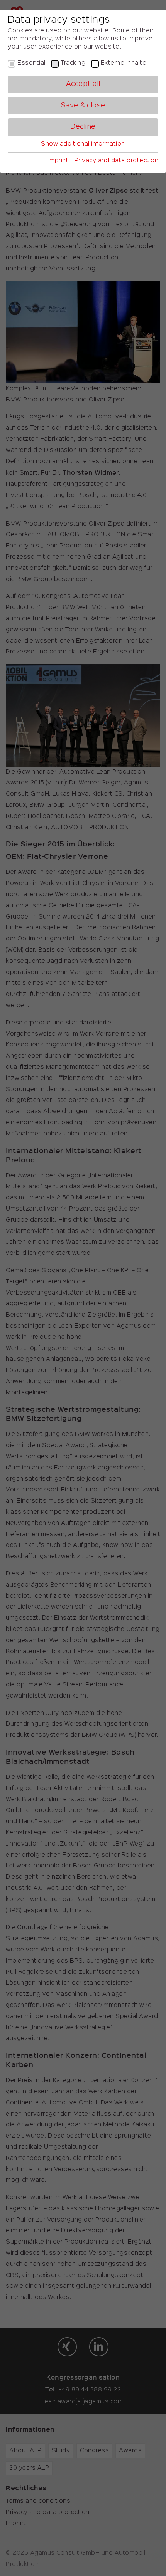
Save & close (83, 106)
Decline (83, 127)
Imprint (58, 161)
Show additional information (83, 144)
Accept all (83, 84)
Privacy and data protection (116, 161)
